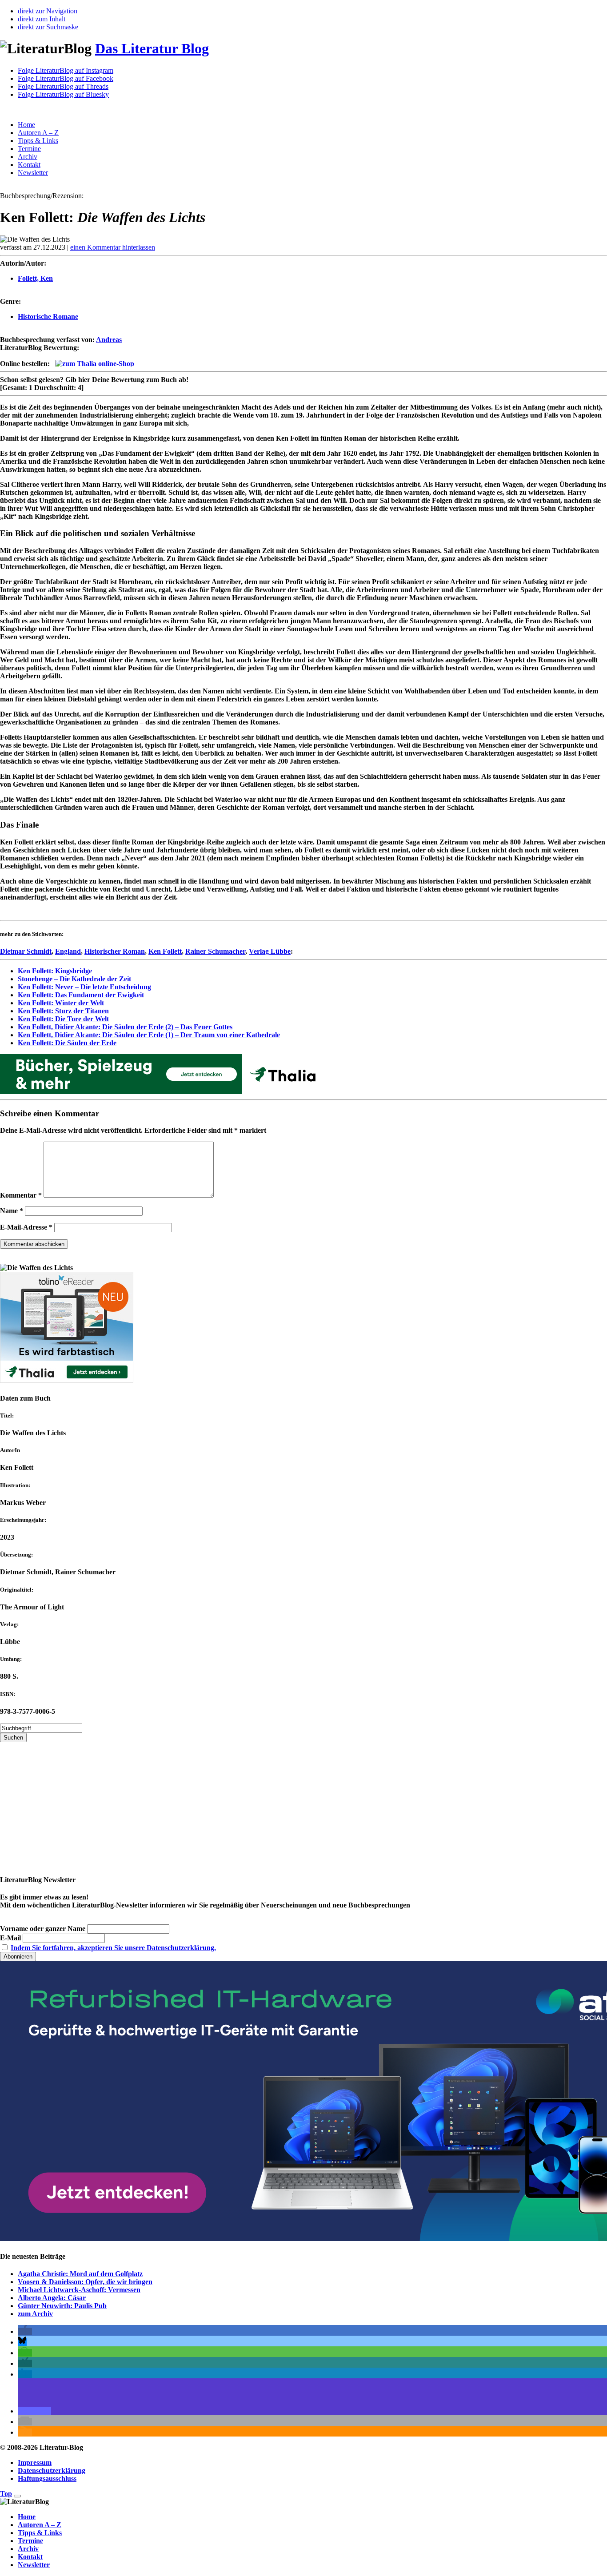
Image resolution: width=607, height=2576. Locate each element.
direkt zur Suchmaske (48, 27)
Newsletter (33, 173)
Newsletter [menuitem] (34, 2565)
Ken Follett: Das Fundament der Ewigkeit (81, 995)
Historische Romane (48, 317)
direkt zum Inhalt (42, 19)
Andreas (109, 340)
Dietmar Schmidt (26, 951)
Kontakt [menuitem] (30, 2557)
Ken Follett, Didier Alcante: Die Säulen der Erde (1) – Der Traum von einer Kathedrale (149, 1035)
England (68, 951)
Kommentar (21, 1195)
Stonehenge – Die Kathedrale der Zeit (74, 979)
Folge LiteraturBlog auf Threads (63, 86)
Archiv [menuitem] (28, 2549)
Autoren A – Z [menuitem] (40, 2525)
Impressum (35, 2463)
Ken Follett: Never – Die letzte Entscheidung (84, 987)
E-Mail (10, 1938)
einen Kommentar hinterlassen (113, 247)
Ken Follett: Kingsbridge (55, 971)
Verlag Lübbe (270, 951)
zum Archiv (35, 2314)
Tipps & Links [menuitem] (40, 2533)
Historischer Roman (115, 951)
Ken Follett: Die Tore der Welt (63, 1019)
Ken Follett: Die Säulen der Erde (67, 1043)
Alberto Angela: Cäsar (52, 2298)
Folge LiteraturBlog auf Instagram (66, 70)
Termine (29, 149)
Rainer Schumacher (215, 951)
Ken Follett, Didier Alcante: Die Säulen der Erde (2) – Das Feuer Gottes (125, 1027)
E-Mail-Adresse (26, 1227)
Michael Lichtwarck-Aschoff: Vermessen (79, 2290)
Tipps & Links (38, 141)
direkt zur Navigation (48, 11)
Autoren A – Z (38, 133)
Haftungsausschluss (47, 2478)
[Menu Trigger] (17, 2496)
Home (26, 125)
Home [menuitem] (27, 2517)
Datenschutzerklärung (52, 2470)
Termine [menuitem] (30, 2541)
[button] (25, 2331)
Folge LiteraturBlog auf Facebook (66, 78)
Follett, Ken (35, 278)
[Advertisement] (267, 1804)
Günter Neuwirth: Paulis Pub (62, 2306)
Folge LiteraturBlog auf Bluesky (63, 94)
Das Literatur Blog (152, 48)
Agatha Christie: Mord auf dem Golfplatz (80, 2274)
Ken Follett (165, 951)
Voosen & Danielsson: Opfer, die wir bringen (85, 2282)
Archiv (28, 157)
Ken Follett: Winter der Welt (61, 1003)
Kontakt (29, 165)
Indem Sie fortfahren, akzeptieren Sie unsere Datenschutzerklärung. (113, 1948)
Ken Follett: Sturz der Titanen (63, 1011)
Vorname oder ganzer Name (43, 1929)
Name (12, 1211)
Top (6, 2494)
